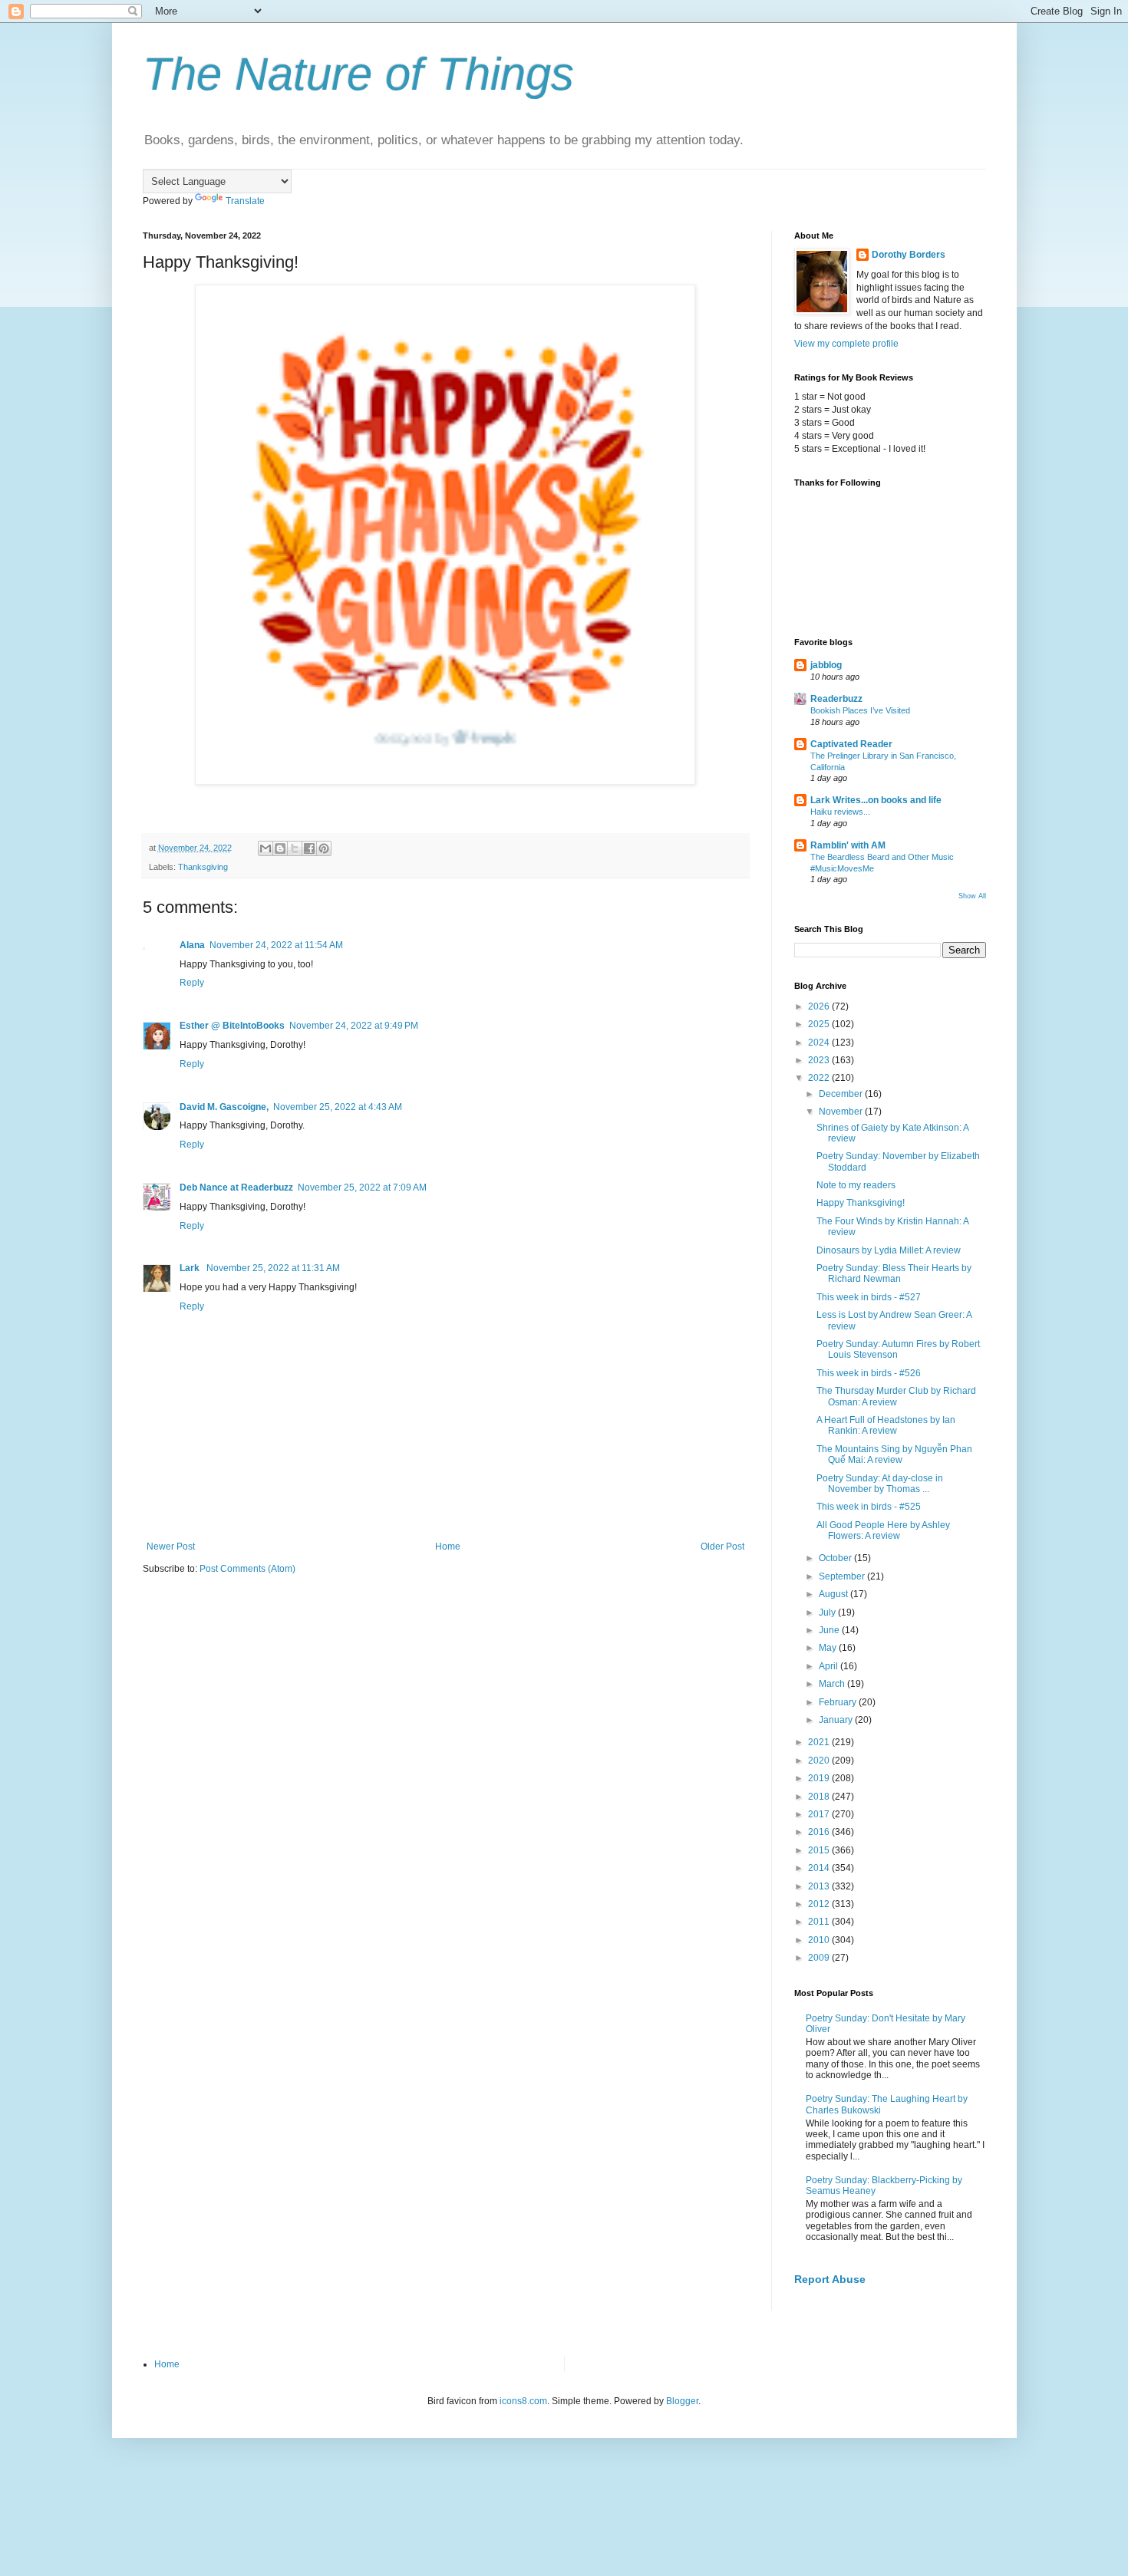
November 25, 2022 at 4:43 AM (338, 1107)
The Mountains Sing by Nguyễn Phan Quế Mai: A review (894, 1454)
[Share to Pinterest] (324, 848)
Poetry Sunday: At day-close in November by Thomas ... (880, 1484)
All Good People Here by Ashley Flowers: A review (883, 1530)
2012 (820, 1904)
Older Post (722, 1547)
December (842, 1094)
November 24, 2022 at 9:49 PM (354, 1026)
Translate (245, 201)
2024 (820, 1043)
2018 (820, 1797)
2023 (820, 1060)
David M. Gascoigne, (224, 1107)
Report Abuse (830, 2279)
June (830, 1630)
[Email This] (266, 848)
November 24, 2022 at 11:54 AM (276, 945)
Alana (192, 945)
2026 (820, 1006)
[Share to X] (295, 848)
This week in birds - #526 (869, 1373)
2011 (820, 1922)
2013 (820, 1886)
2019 (820, 1778)
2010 (820, 1940)
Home (448, 1547)
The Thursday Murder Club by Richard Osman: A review (896, 1396)
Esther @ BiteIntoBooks (232, 1026)
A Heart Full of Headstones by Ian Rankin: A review (886, 1425)
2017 (820, 1814)
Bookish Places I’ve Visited (860, 710)
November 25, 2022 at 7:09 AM (362, 1188)
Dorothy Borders (909, 255)
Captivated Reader (851, 744)
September (843, 1576)
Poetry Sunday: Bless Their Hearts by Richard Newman (894, 1273)
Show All (972, 896)
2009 (820, 1958)
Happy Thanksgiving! (861, 1203)
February (839, 1702)
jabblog (826, 665)
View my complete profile (846, 344)
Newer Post (171, 1547)
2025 (820, 1024)
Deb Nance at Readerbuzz (236, 1188)
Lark (191, 1268)
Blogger (682, 2401)
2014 (820, 1868)
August (834, 1594)
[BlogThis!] (280, 848)
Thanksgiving (203, 867)
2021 (820, 1742)
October (836, 1558)
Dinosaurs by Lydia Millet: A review (889, 1250)
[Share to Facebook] (309, 848)
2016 (820, 1832)
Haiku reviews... (840, 812)
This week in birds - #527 (869, 1297)
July (828, 1612)
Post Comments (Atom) (247, 1569)
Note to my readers (856, 1185)
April (830, 1666)
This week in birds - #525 (869, 1507)
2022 (820, 1078)
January (837, 1720)
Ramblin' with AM (848, 845)
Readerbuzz (836, 699)
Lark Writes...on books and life (876, 800)
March (833, 1684)
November (842, 1112)
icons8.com (523, 2401)
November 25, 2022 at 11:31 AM (273, 1268)
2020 (820, 1761)
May (829, 1648)
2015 (820, 1850)
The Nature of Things (358, 74)
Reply (192, 983)
